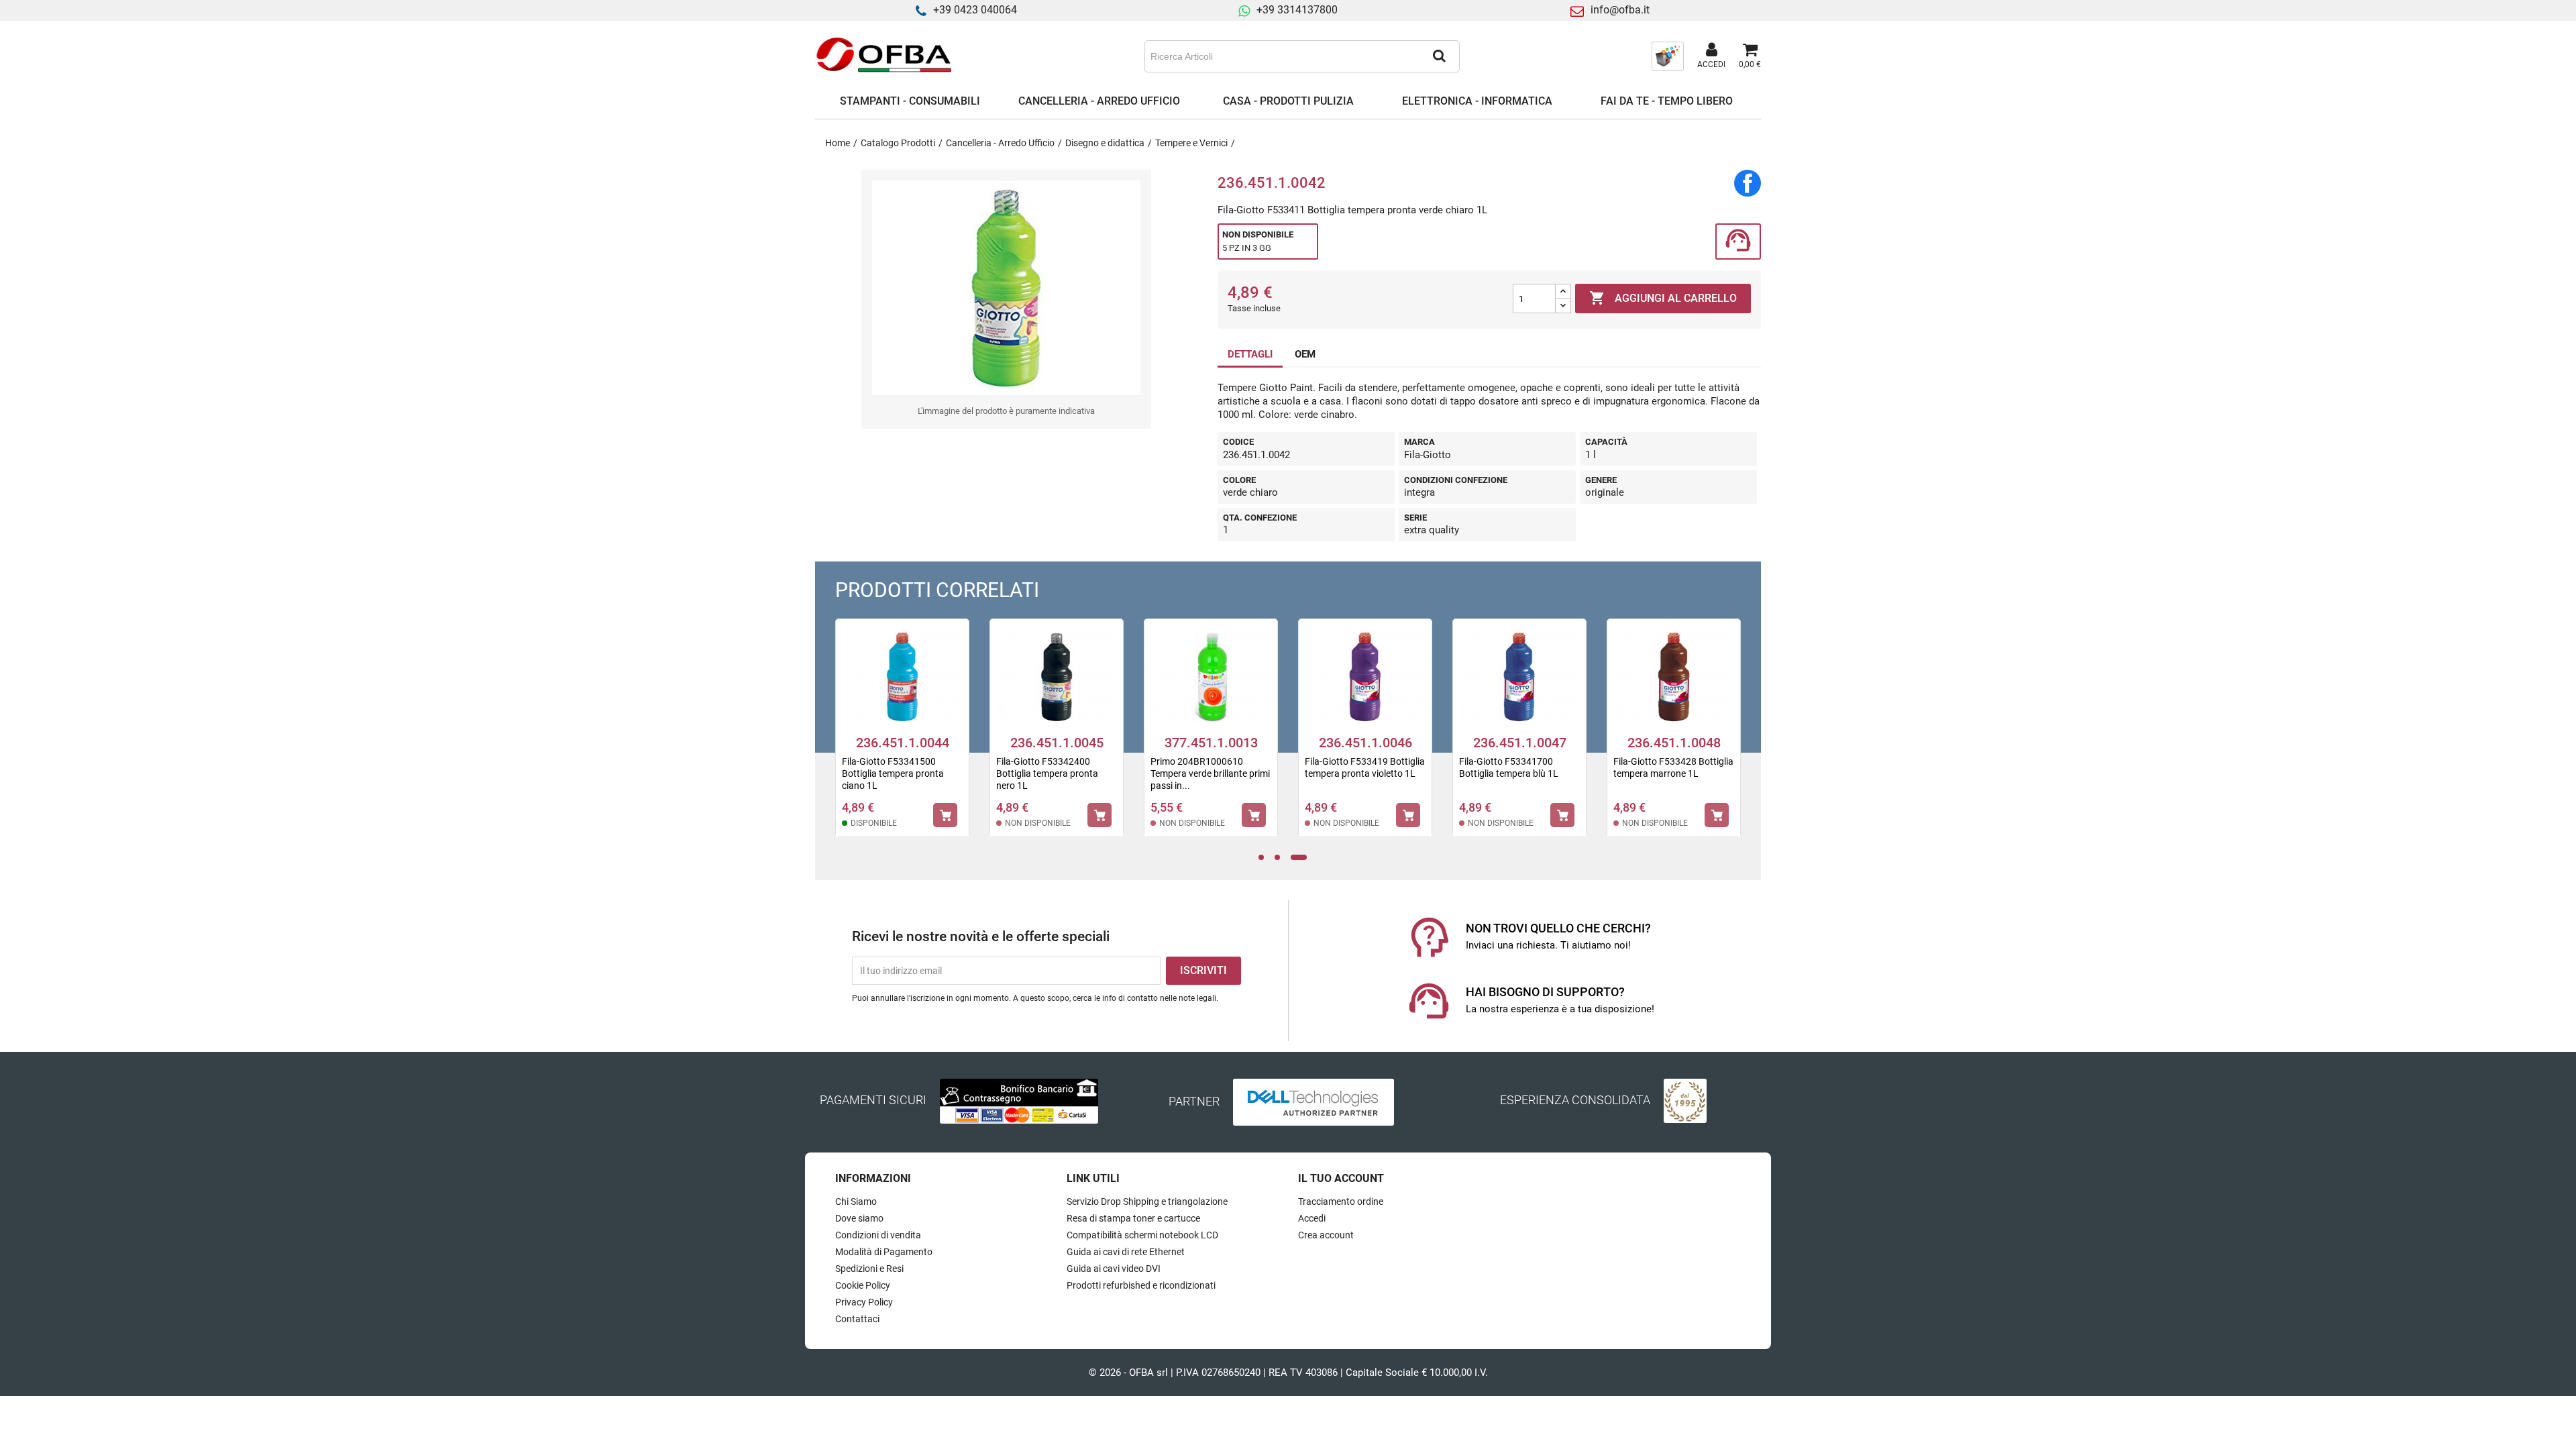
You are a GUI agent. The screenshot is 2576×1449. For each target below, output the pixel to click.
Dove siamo (859, 1218)
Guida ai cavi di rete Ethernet (1126, 1252)
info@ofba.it (1620, 10)
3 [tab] (1299, 858)
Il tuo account (1341, 1178)
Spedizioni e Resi (869, 1269)
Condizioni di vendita (878, 1235)
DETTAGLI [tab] (1250, 354)
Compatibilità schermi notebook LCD (1142, 1235)
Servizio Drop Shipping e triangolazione (1147, 1201)
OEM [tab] (1305, 354)
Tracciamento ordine (1341, 1201)
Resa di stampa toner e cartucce (1133, 1218)
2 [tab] (1281, 858)
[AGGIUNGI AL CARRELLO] (945, 815)
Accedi (1312, 1218)
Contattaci (857, 1319)
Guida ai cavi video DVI (1114, 1269)
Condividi (1748, 183)
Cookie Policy (863, 1285)
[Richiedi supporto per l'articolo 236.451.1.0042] (1738, 242)
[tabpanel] (902, 737)
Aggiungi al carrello (1663, 298)
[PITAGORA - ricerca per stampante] (1668, 56)
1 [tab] (1265, 858)
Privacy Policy (864, 1302)
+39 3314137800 (1297, 10)
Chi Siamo (856, 1201)
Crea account (1326, 1235)
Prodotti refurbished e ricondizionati (1141, 1285)
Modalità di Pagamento (884, 1252)
